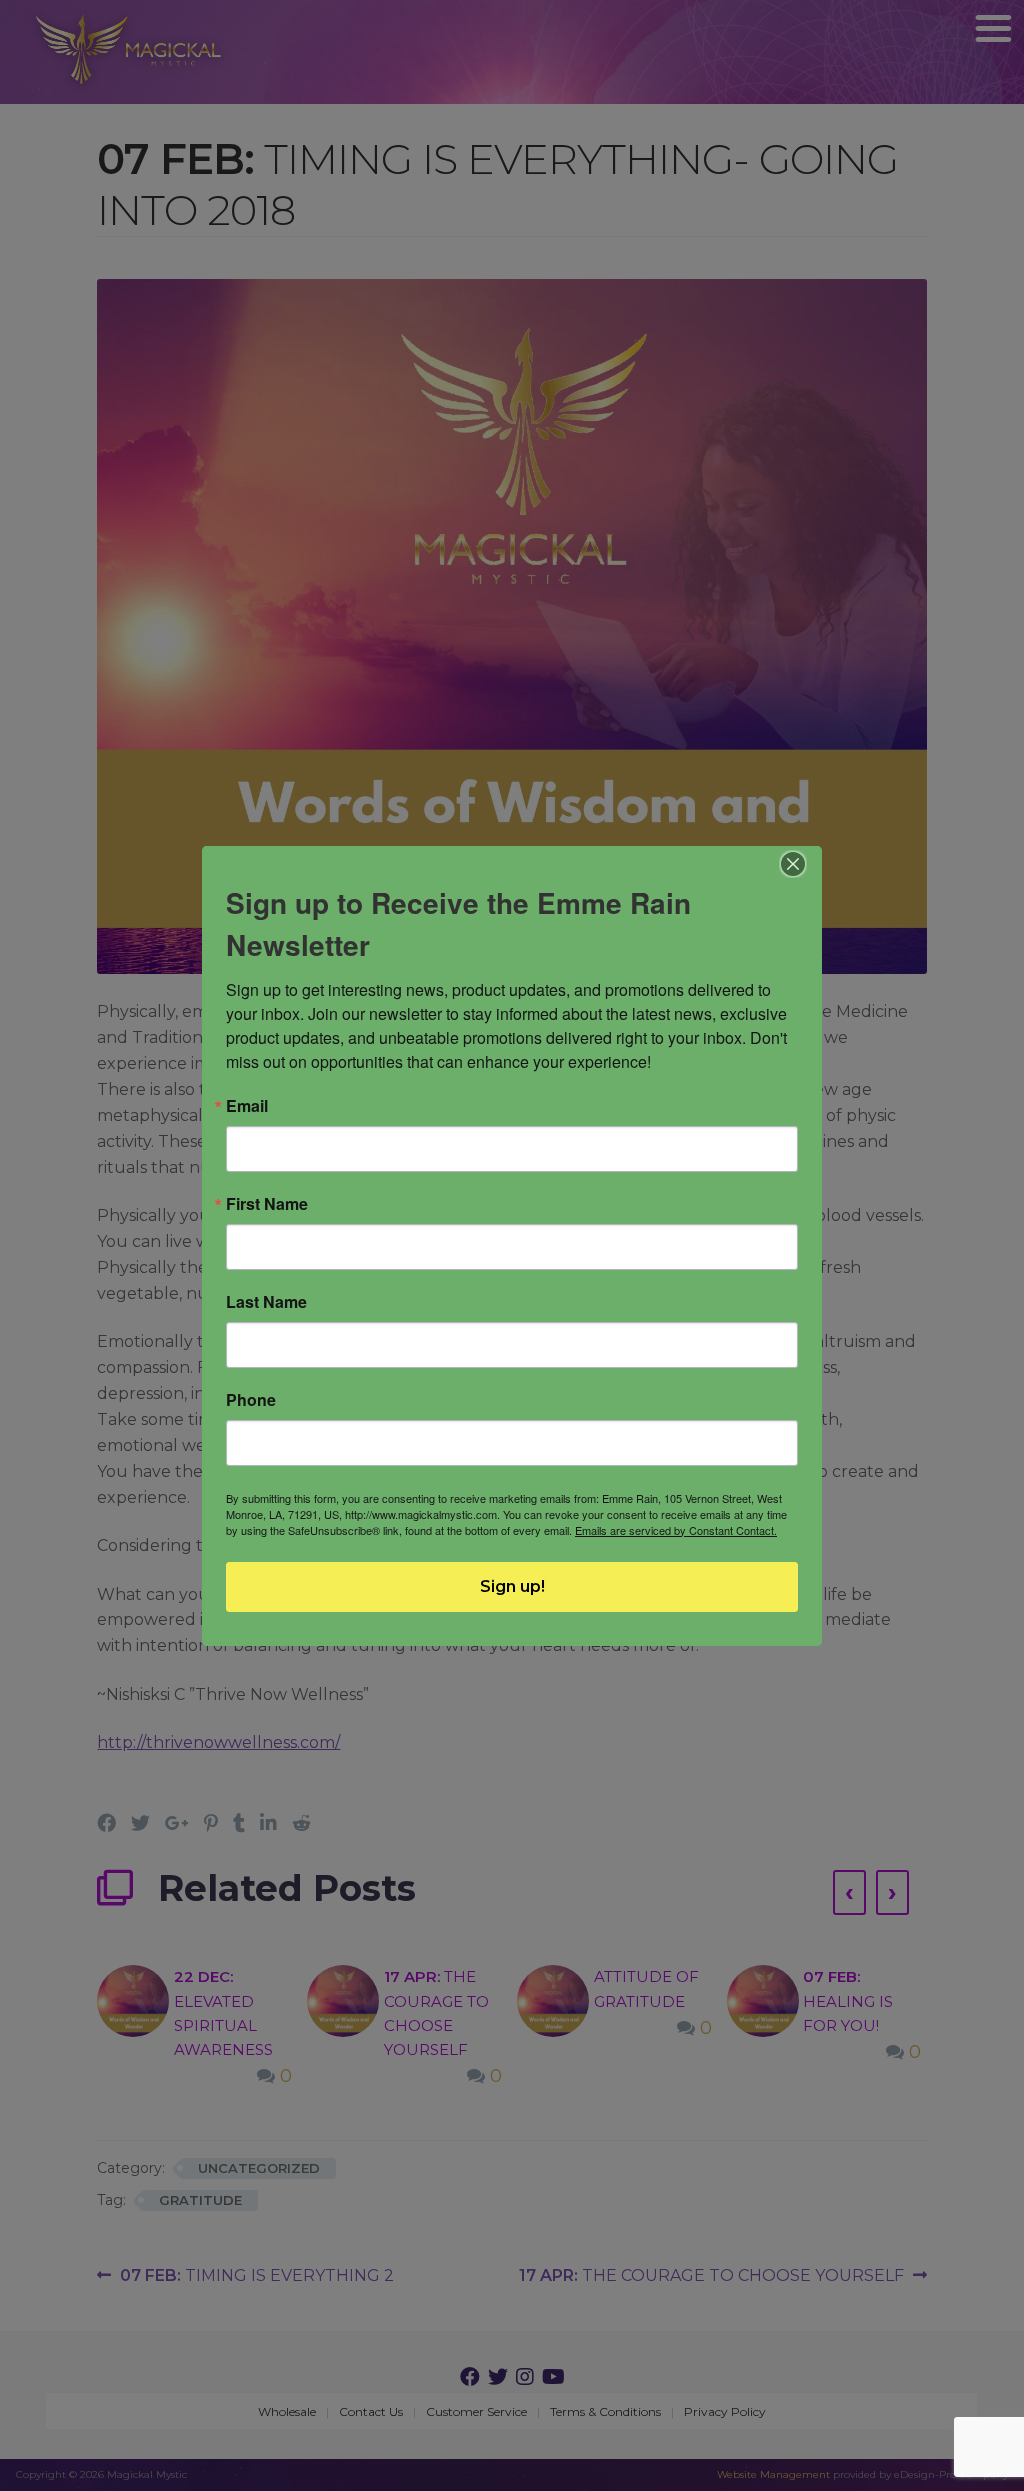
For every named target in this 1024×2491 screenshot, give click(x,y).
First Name (267, 1204)
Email (247, 1106)
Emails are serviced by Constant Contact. (676, 1530)
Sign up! (512, 1586)
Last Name (266, 1302)
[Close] (793, 864)
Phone (251, 1400)
